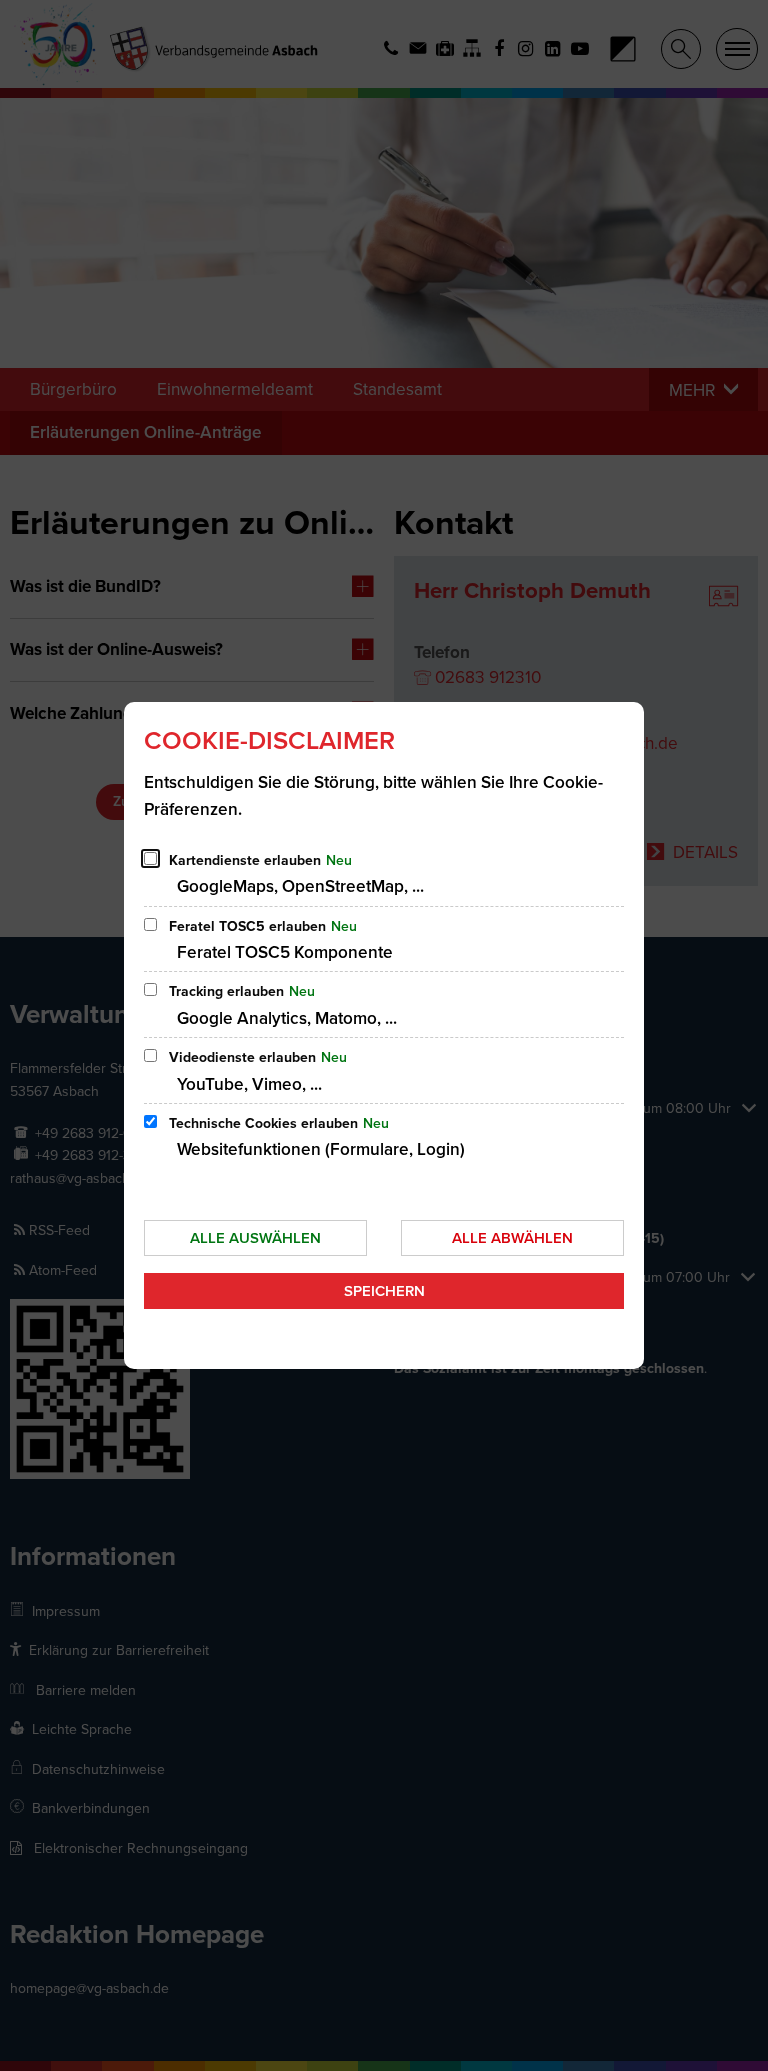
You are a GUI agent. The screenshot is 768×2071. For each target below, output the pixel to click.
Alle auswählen (255, 1238)
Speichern (384, 1291)
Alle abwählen (512, 1238)
